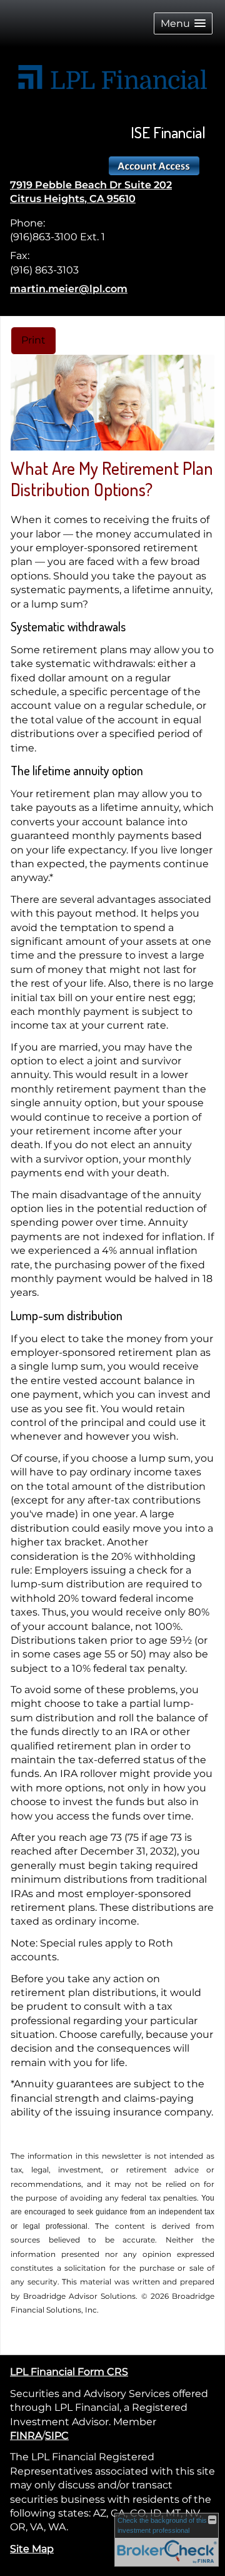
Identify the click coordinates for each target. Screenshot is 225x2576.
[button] (183, 23)
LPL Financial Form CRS (69, 2372)
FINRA (26, 2436)
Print (33, 340)
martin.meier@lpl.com (69, 289)
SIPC (57, 2436)
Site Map (32, 2549)
